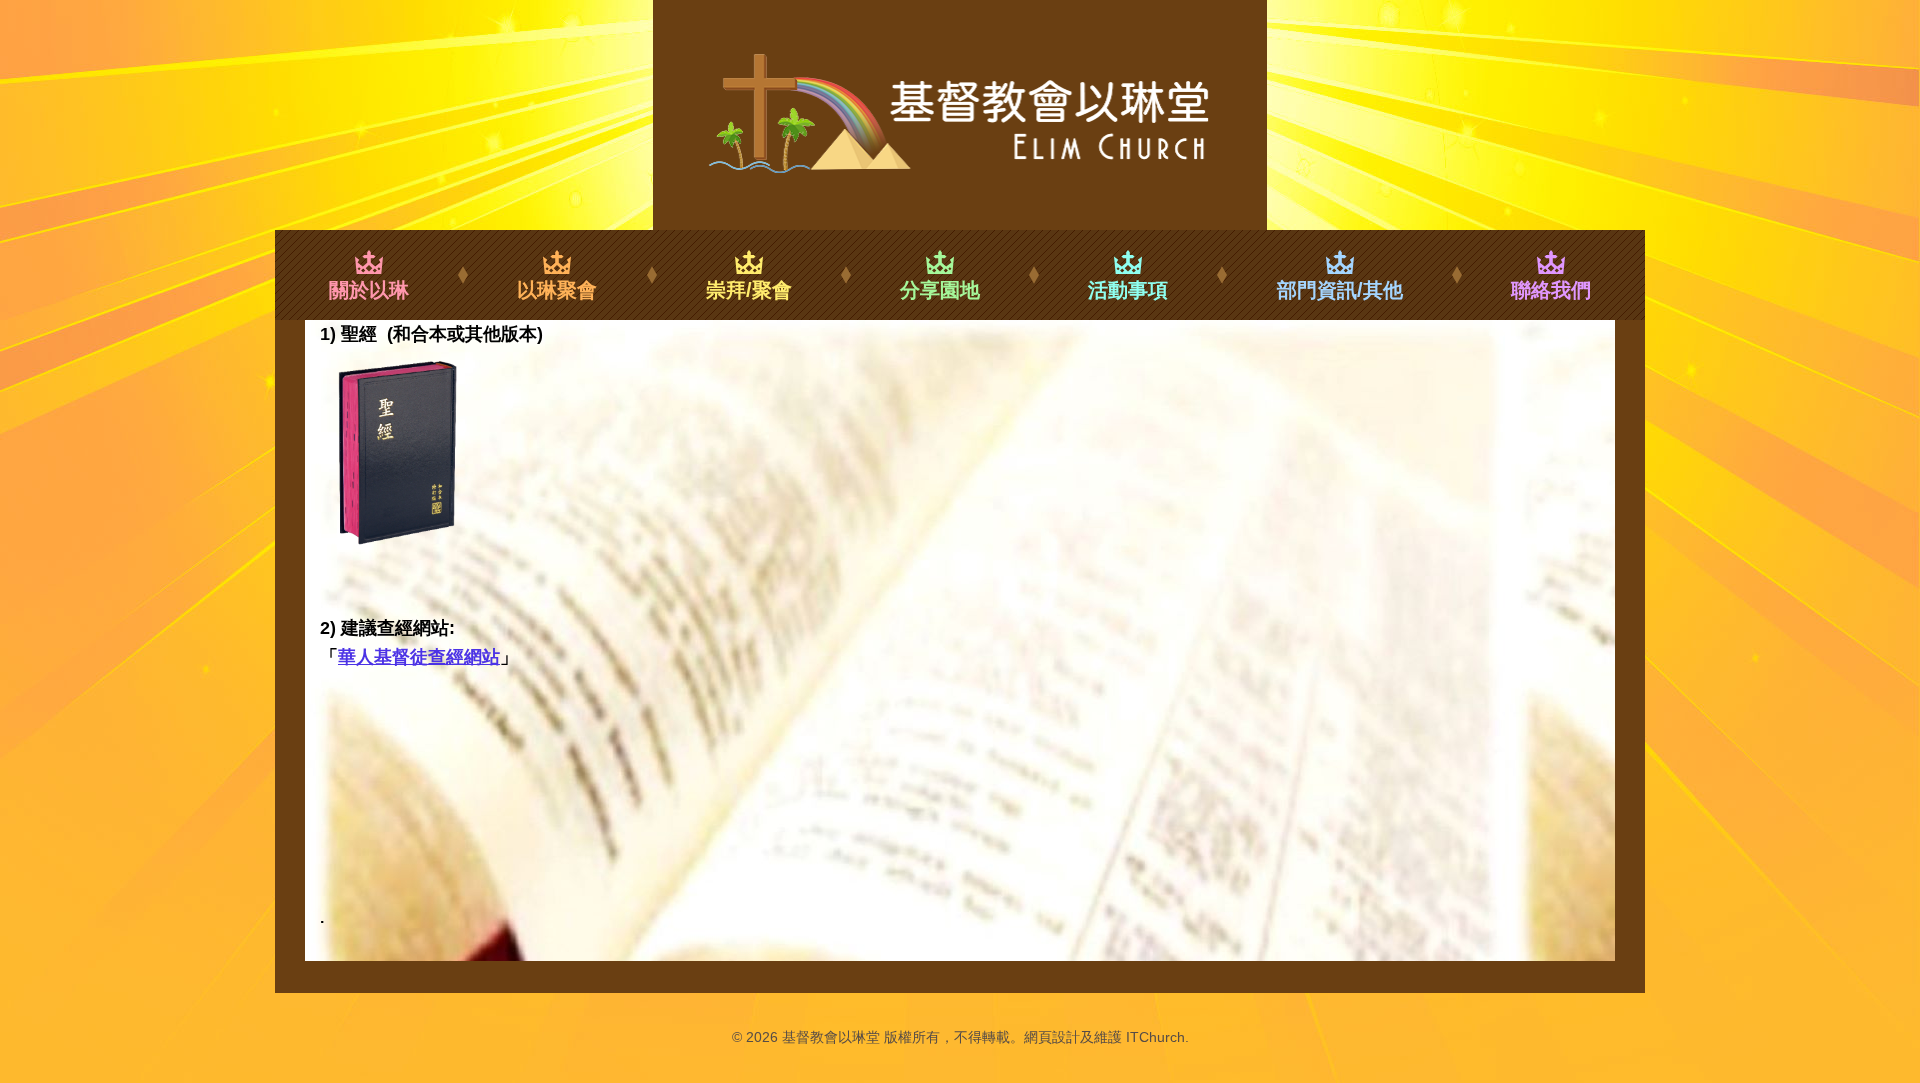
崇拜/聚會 (749, 290)
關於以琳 (369, 290)
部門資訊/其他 (1340, 290)
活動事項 (1128, 290)
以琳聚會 (557, 290)
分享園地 (940, 290)
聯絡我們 (1551, 290)
